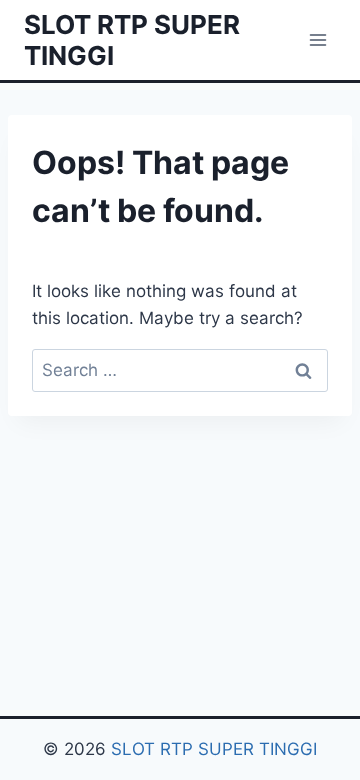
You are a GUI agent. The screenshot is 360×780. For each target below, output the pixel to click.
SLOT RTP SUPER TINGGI (214, 749)
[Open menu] (317, 39)
